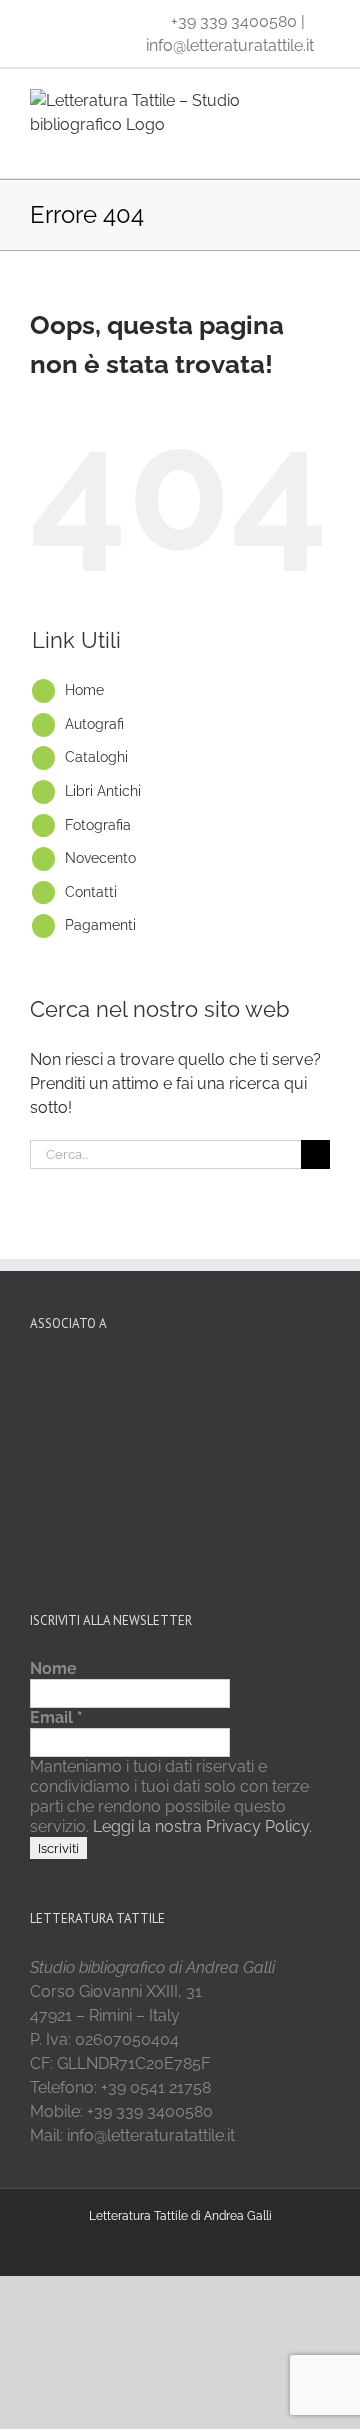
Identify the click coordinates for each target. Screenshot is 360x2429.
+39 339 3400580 (234, 21)
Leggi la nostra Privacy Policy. (200, 1826)
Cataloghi (96, 757)
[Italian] (42, 20)
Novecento (100, 858)
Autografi (94, 724)
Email (56, 1717)
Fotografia (98, 825)
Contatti (91, 892)
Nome (53, 1668)
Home (84, 690)
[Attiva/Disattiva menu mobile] (322, 147)
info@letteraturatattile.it (230, 45)
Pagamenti (100, 925)
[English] (68, 20)
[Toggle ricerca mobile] (286, 147)
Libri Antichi (103, 791)
